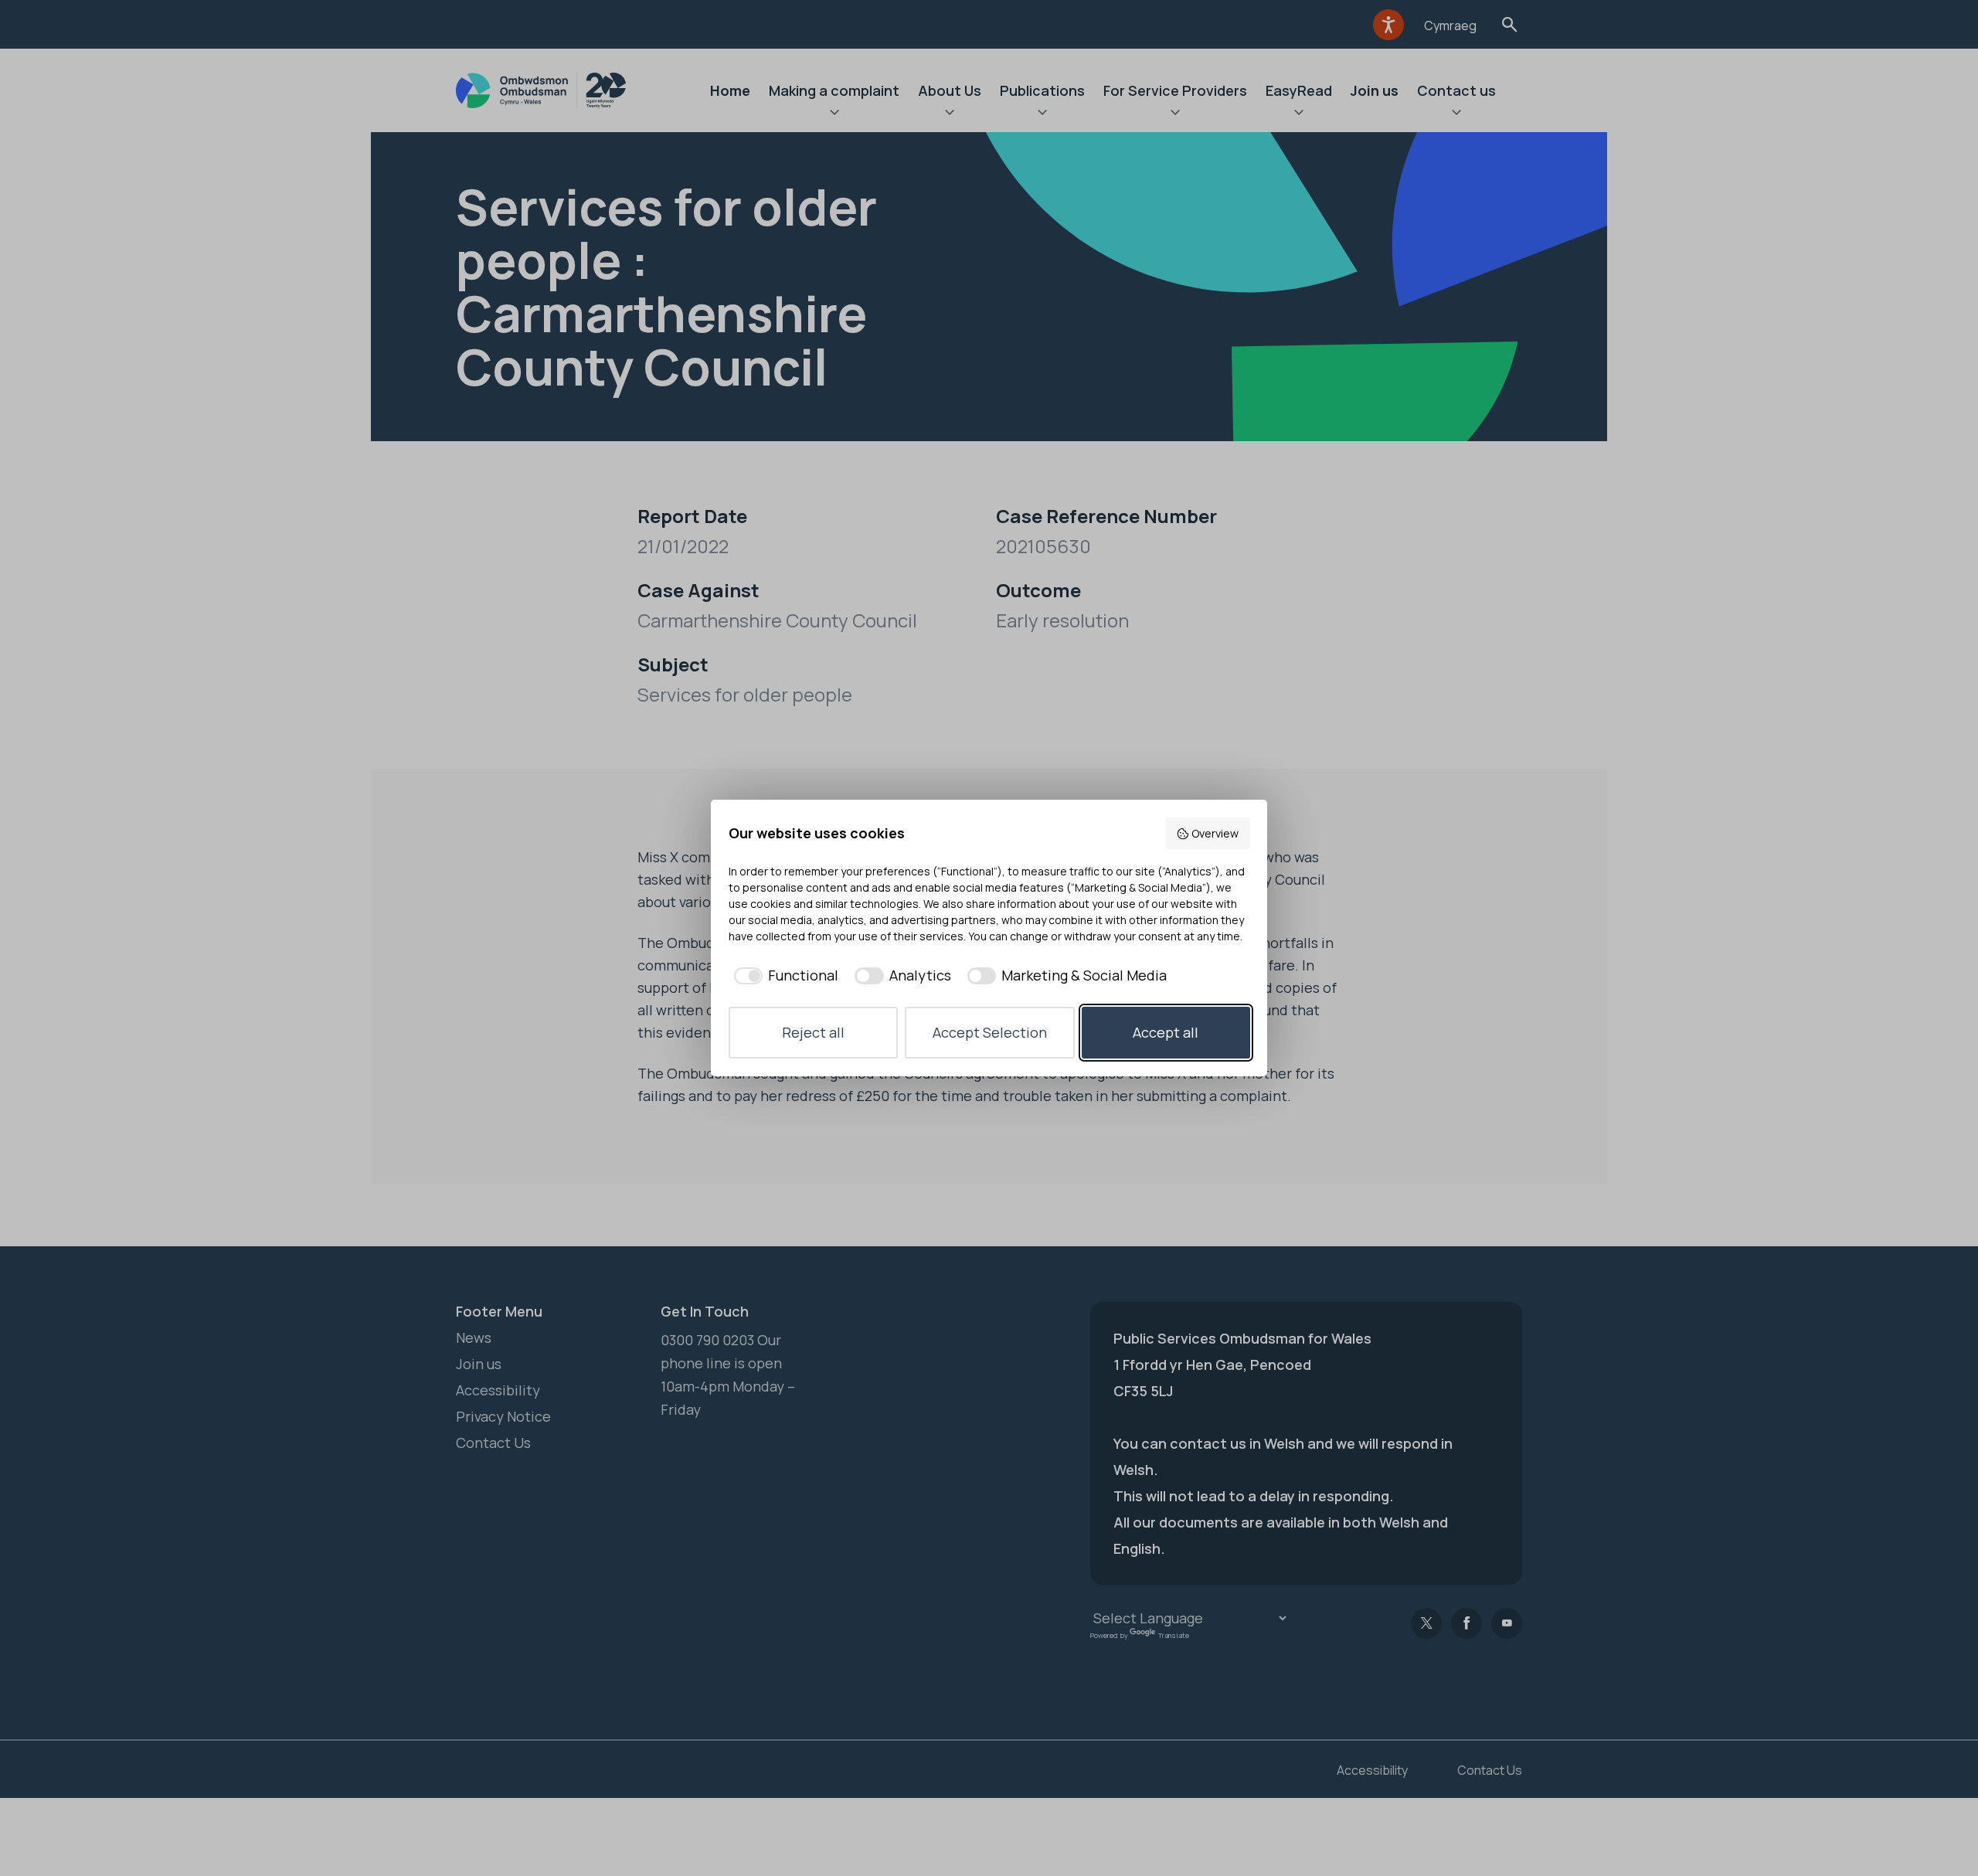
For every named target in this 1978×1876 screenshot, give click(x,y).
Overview (1215, 833)
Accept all (1166, 1032)
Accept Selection (990, 1032)
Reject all (813, 1032)
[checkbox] (784, 975)
